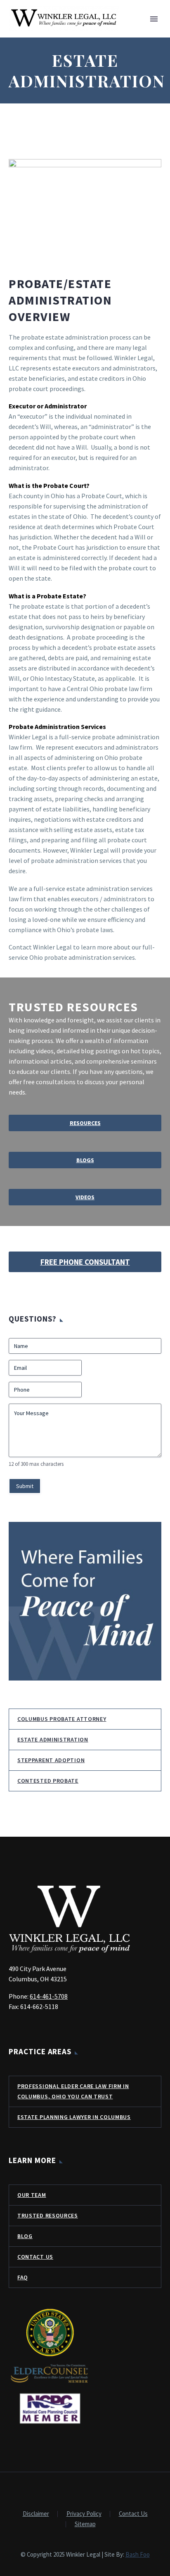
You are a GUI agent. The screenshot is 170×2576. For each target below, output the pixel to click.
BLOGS (85, 1160)
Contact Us (35, 2257)
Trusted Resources (48, 2215)
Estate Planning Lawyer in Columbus (74, 2117)
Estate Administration (53, 1739)
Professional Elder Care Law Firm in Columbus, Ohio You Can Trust (73, 2091)
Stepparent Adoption (51, 1760)
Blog (25, 2236)
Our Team (32, 2195)
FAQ (23, 2277)
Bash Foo (138, 2554)
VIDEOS (85, 1197)
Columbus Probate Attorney (62, 1719)
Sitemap (85, 2524)
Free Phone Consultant (85, 1262)
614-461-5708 (49, 1996)
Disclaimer (36, 2514)
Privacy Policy (84, 2514)
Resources (85, 1123)
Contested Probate (48, 1781)
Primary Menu (154, 19)
